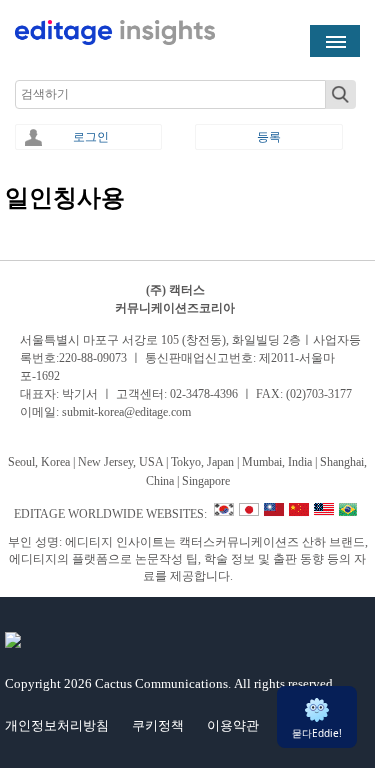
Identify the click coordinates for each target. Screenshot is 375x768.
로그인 (91, 137)
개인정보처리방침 (57, 725)
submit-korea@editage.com (126, 412)
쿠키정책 (158, 725)
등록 (269, 137)
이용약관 (233, 725)
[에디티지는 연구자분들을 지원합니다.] (115, 41)
